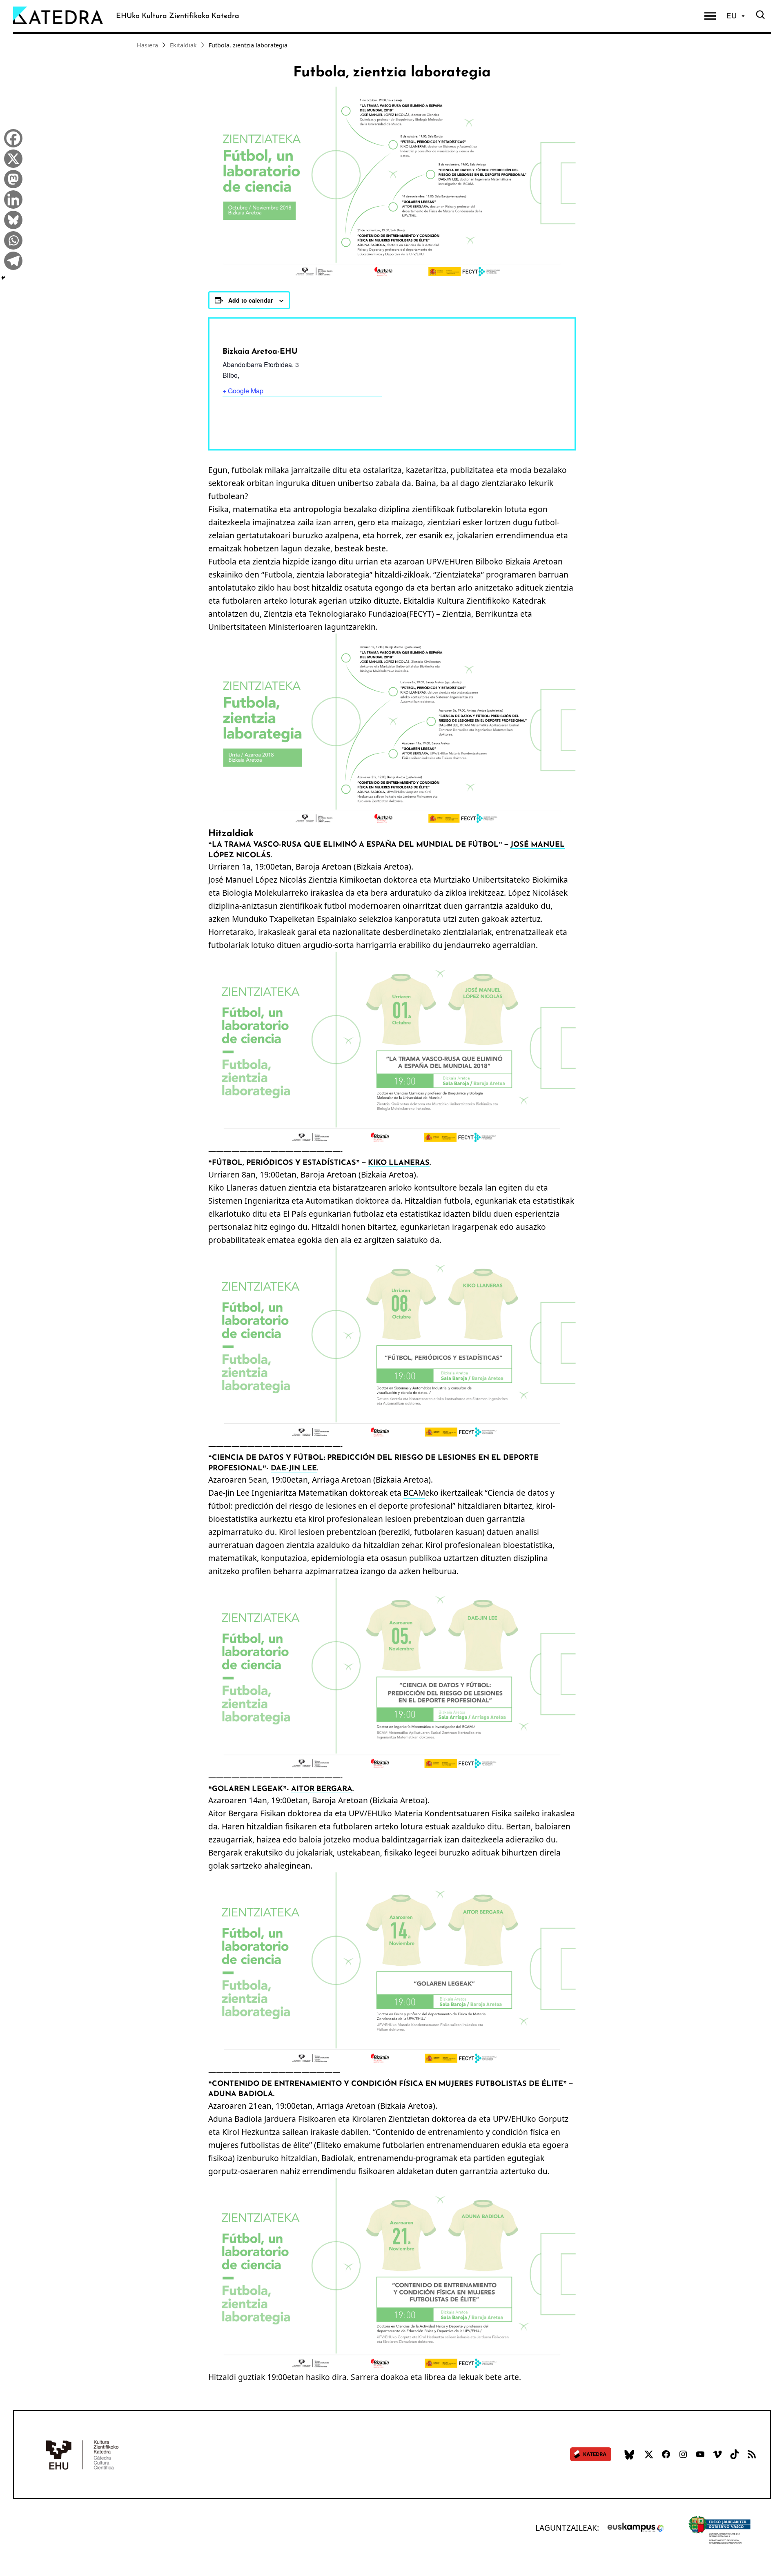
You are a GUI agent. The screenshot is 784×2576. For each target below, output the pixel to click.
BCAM (414, 1493)
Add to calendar (251, 300)
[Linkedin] (11, 198)
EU (732, 16)
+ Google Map (243, 391)
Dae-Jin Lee (294, 1468)
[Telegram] (11, 260)
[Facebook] (11, 137)
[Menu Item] (710, 16)
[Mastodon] (11, 178)
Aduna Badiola (241, 2094)
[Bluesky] (11, 219)
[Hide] (3, 278)
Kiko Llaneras (399, 1162)
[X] (11, 158)
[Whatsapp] (11, 239)
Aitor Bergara (322, 1789)
